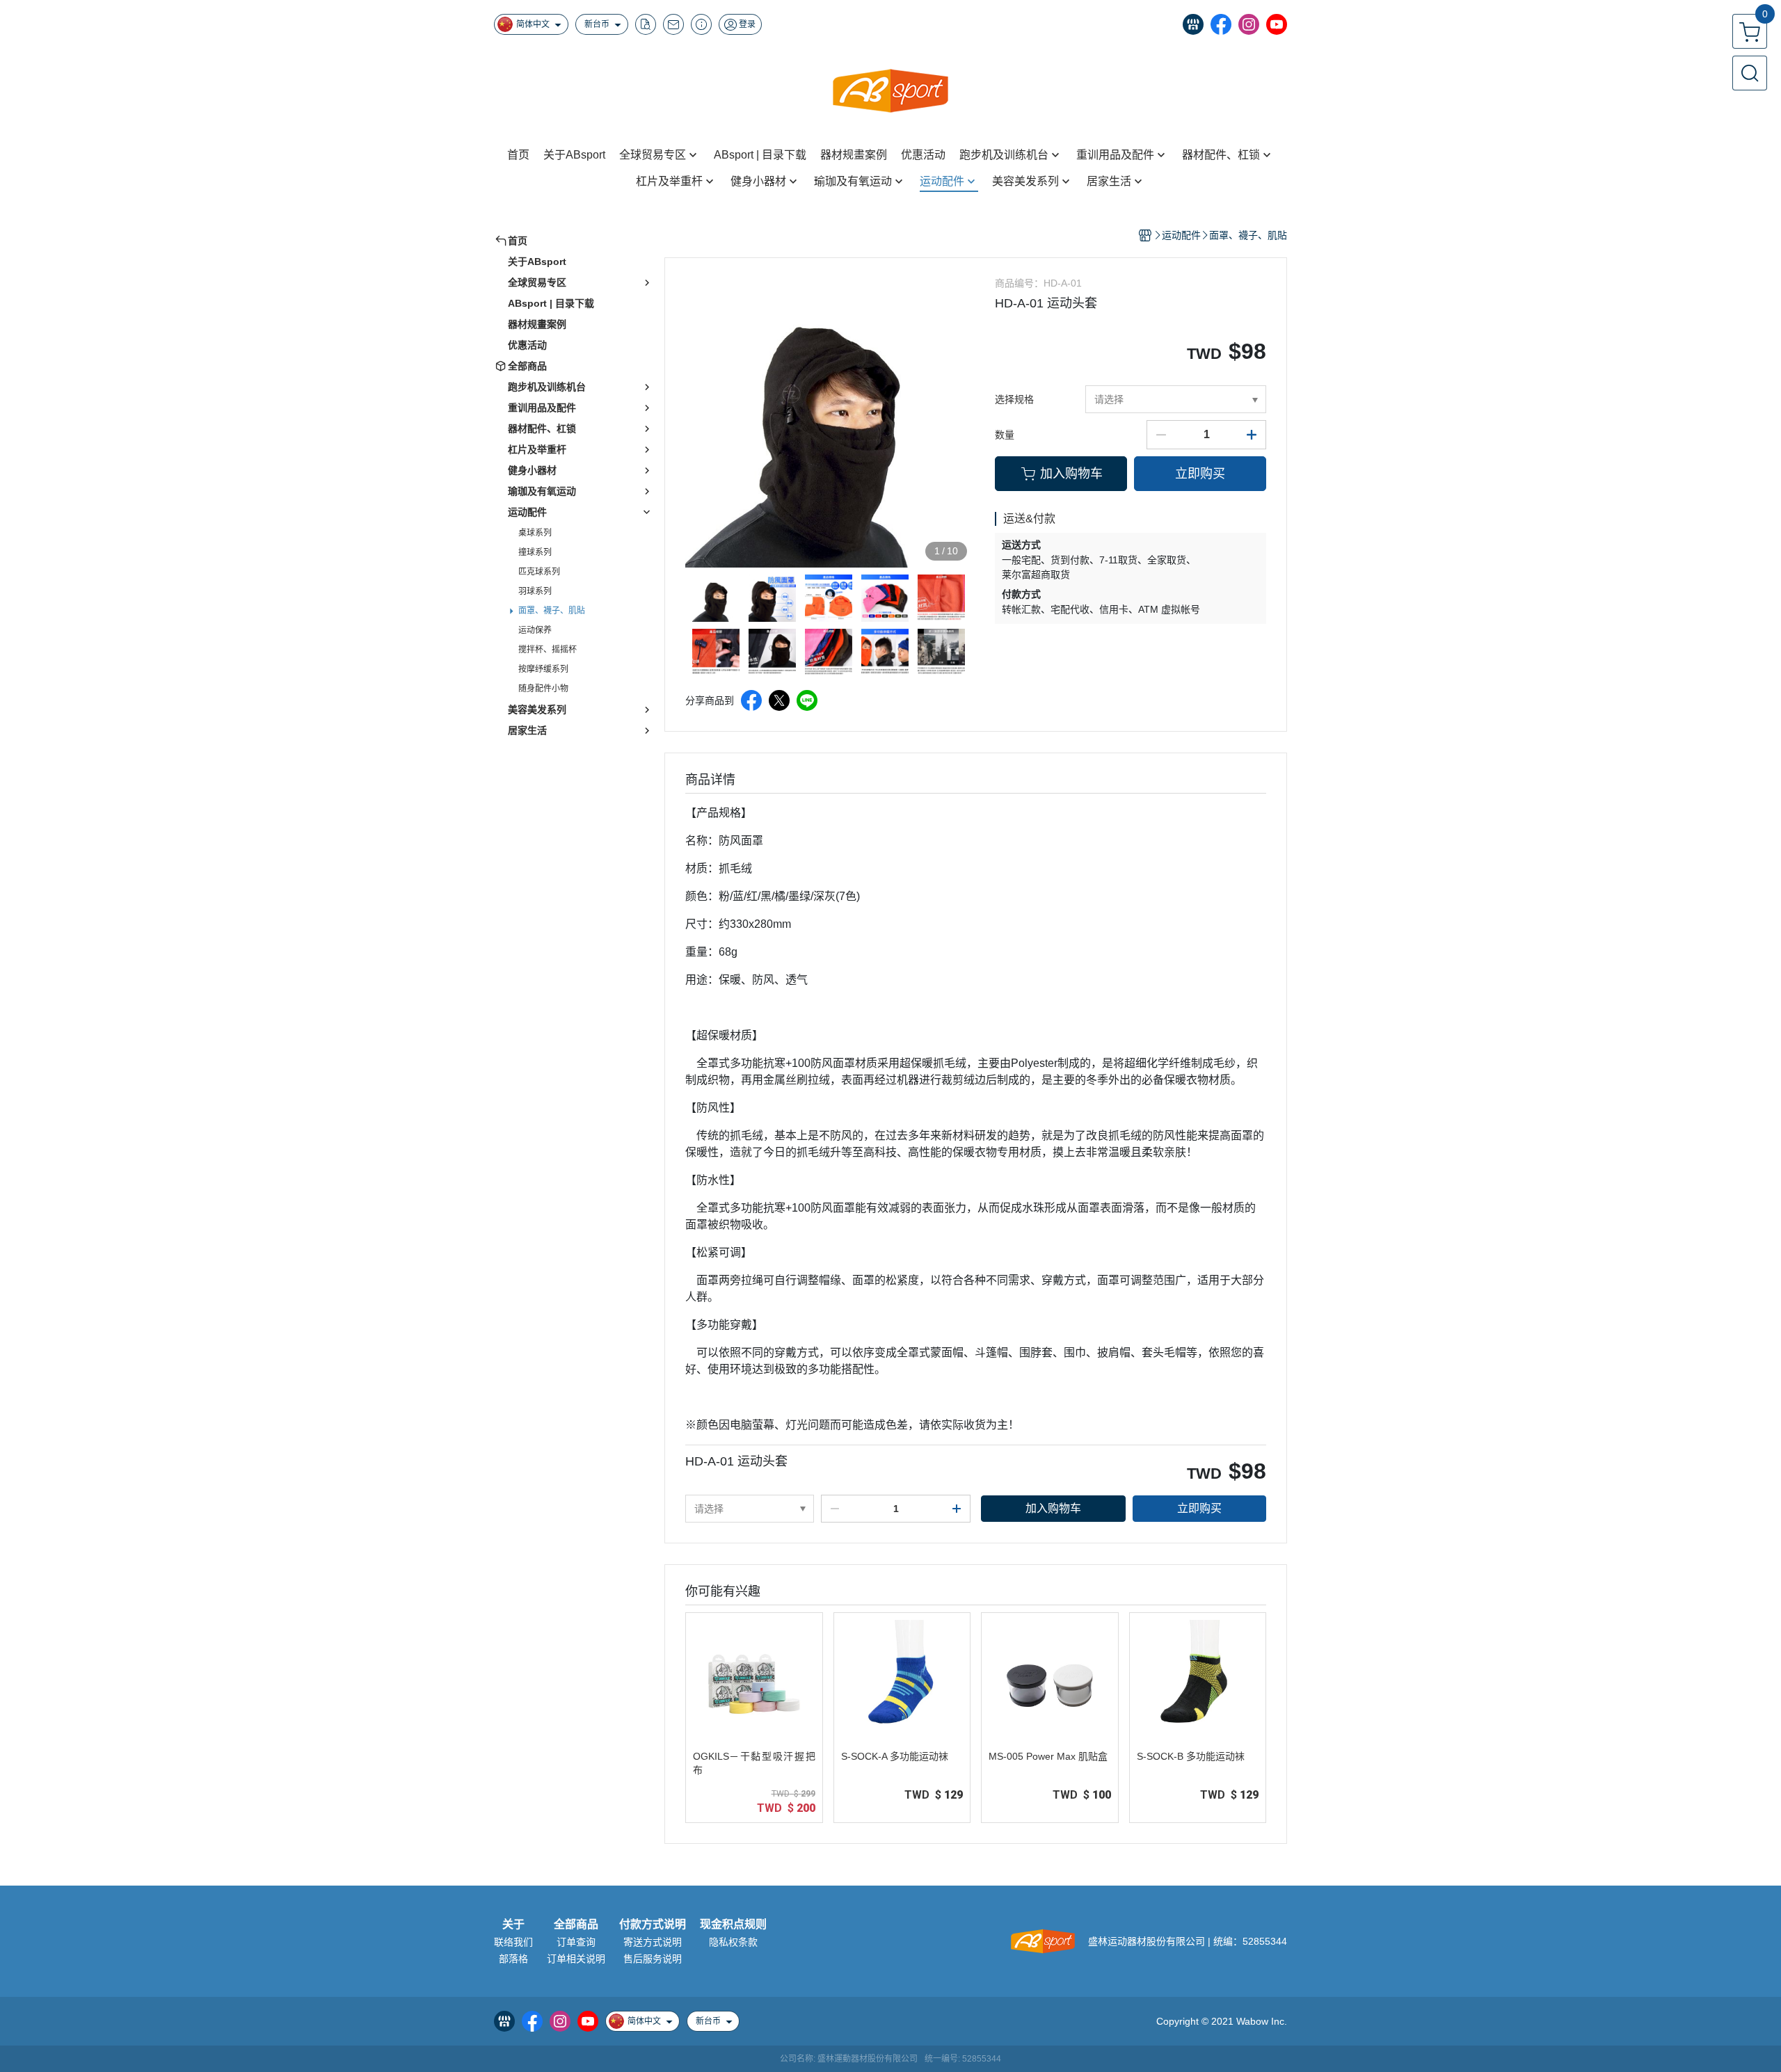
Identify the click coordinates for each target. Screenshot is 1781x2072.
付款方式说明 (653, 1925)
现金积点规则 (733, 1925)
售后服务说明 (653, 1959)
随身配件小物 (543, 689)
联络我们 (513, 1942)
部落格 (513, 1959)
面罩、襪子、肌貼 (552, 611)
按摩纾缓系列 (543, 669)
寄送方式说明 (653, 1942)
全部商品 (576, 1925)
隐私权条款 (733, 1942)
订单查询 (576, 1942)
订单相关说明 (576, 1959)
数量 (1005, 435)
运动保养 (535, 630)
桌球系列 (535, 533)
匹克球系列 (539, 572)
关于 (513, 1925)
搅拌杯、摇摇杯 (548, 650)
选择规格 (1014, 399)
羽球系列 (535, 591)
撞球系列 (535, 552)
